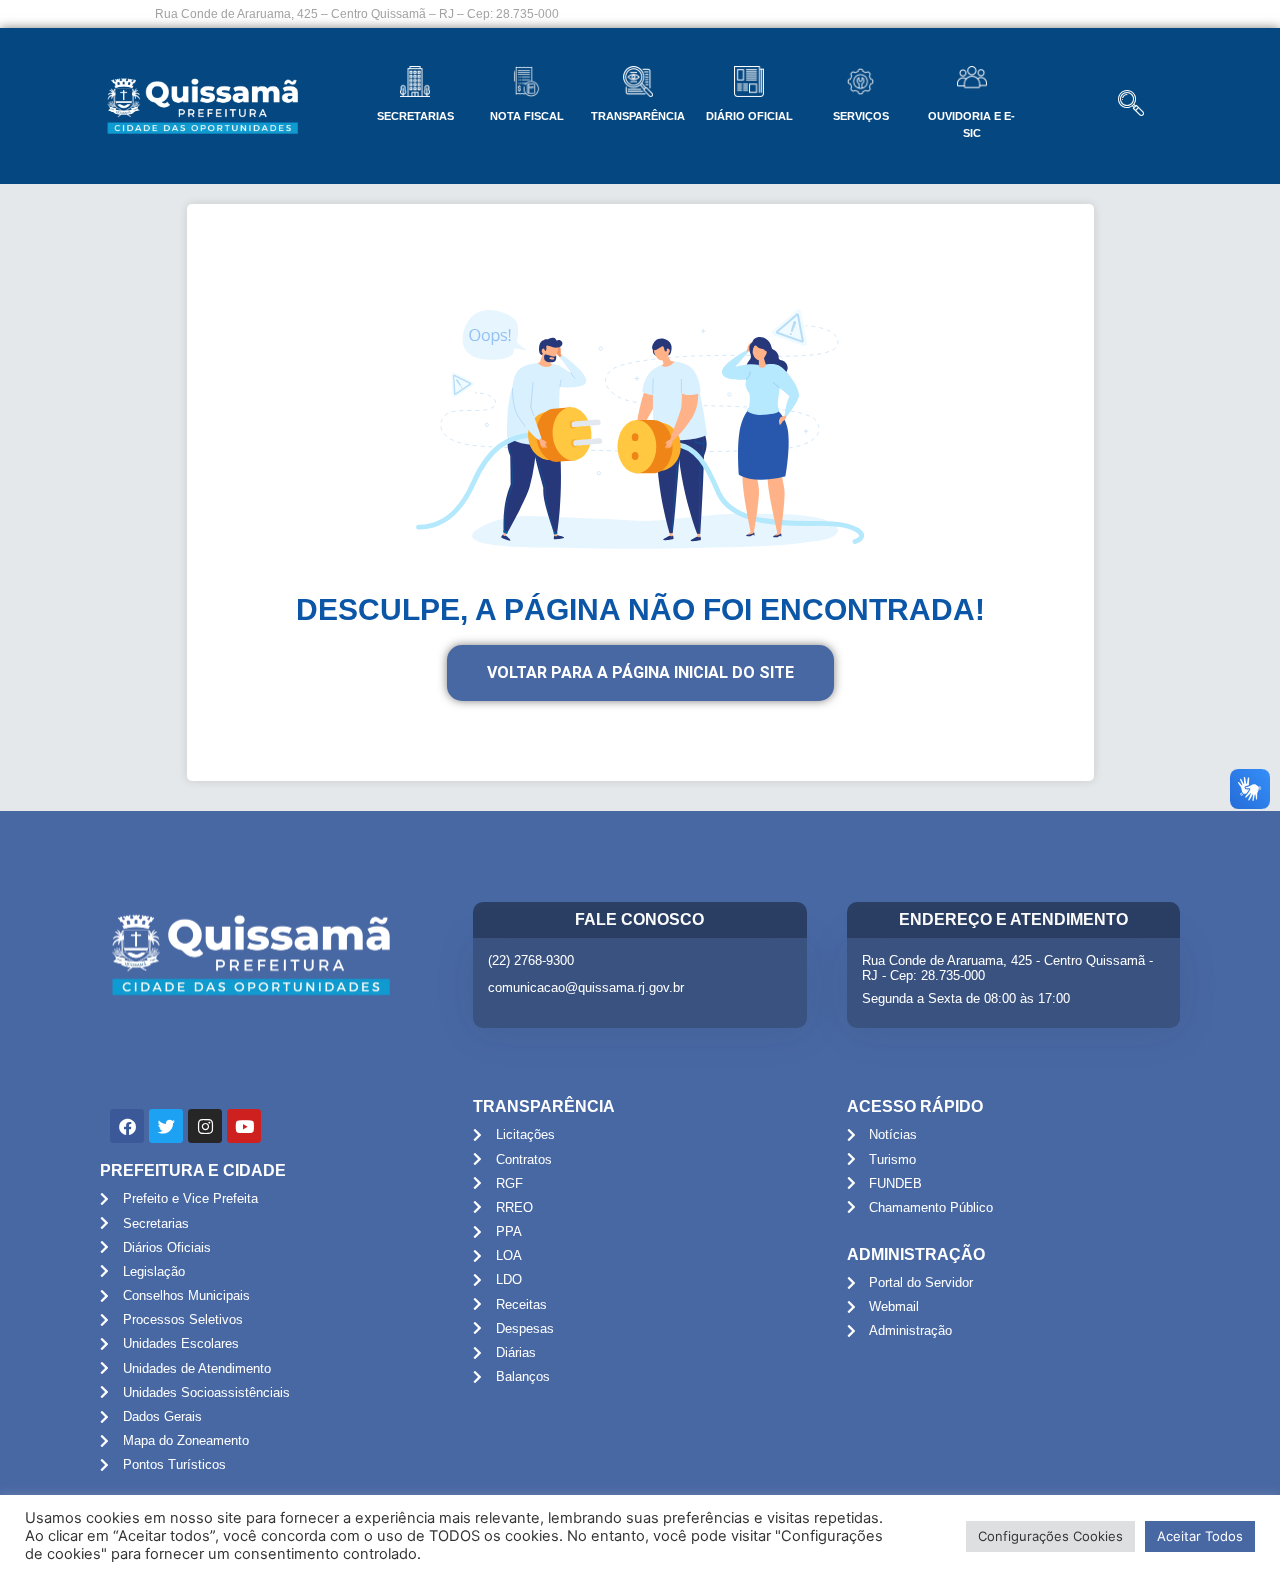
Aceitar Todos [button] (1200, 1536)
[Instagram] (205, 1126)
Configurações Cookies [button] (1050, 1536)
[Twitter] (166, 1126)
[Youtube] (244, 1126)
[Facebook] (127, 1126)
